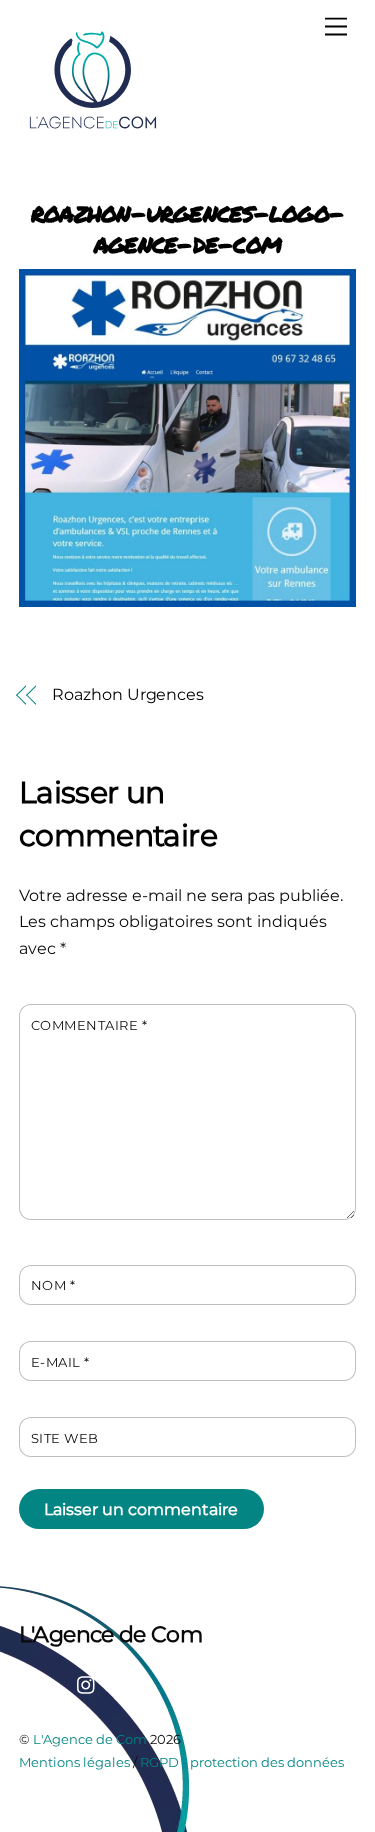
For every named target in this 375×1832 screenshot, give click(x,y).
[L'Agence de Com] (94, 127)
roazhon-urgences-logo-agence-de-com (187, 227)
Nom (53, 1285)
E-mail (60, 1362)
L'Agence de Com (90, 1739)
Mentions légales (74, 1762)
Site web (65, 1438)
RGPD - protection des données (242, 1762)
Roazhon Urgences (128, 694)
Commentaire (89, 1025)
